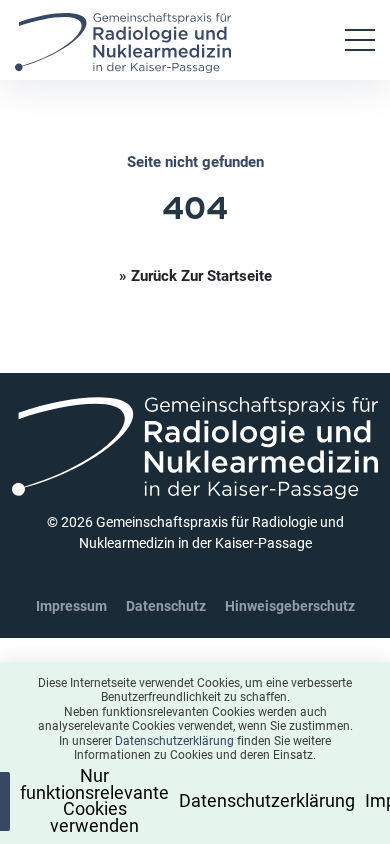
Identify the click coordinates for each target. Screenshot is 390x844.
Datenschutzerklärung (174, 744)
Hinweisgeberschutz (290, 605)
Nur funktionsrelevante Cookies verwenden (107, 802)
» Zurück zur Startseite (195, 275)
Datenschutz (166, 605)
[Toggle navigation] (360, 40)
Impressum (71, 605)
